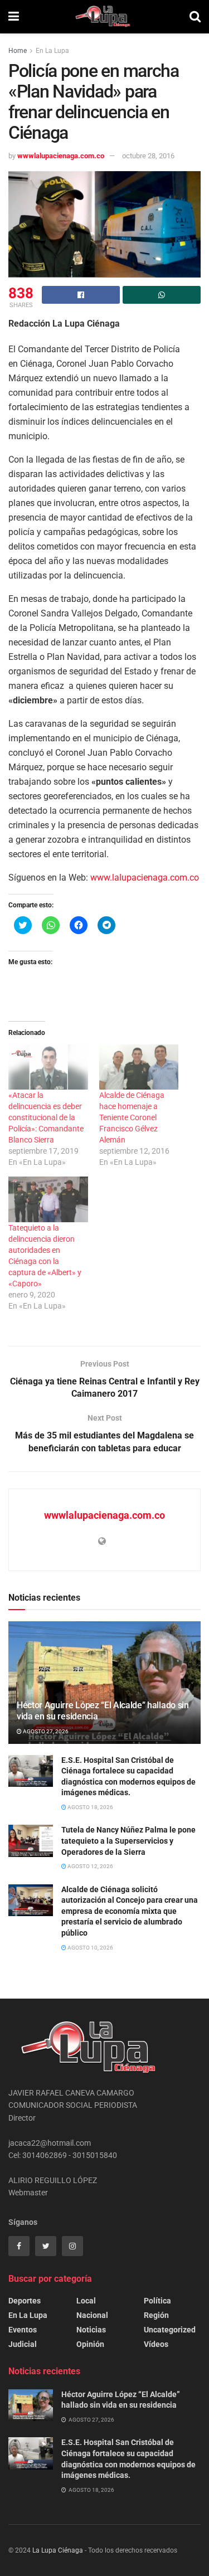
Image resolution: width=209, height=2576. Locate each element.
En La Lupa (52, 51)
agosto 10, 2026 (90, 1948)
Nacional (92, 2315)
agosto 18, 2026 (90, 1807)
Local (86, 2301)
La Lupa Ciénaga (58, 2550)
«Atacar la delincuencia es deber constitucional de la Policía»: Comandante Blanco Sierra (46, 1117)
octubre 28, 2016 (148, 156)
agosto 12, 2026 (90, 1866)
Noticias (91, 2330)
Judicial (23, 2344)
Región (156, 2315)
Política (157, 2301)
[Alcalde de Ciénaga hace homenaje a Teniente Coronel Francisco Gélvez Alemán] (139, 1067)
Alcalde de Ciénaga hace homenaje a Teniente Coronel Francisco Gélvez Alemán (132, 1117)
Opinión (90, 2344)
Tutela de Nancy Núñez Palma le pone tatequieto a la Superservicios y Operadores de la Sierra (128, 1841)
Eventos (23, 2330)
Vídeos (156, 2344)
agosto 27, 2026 (45, 1731)
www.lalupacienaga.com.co (145, 878)
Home (18, 51)
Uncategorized (170, 2330)
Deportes (25, 2301)
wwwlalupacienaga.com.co (61, 156)
